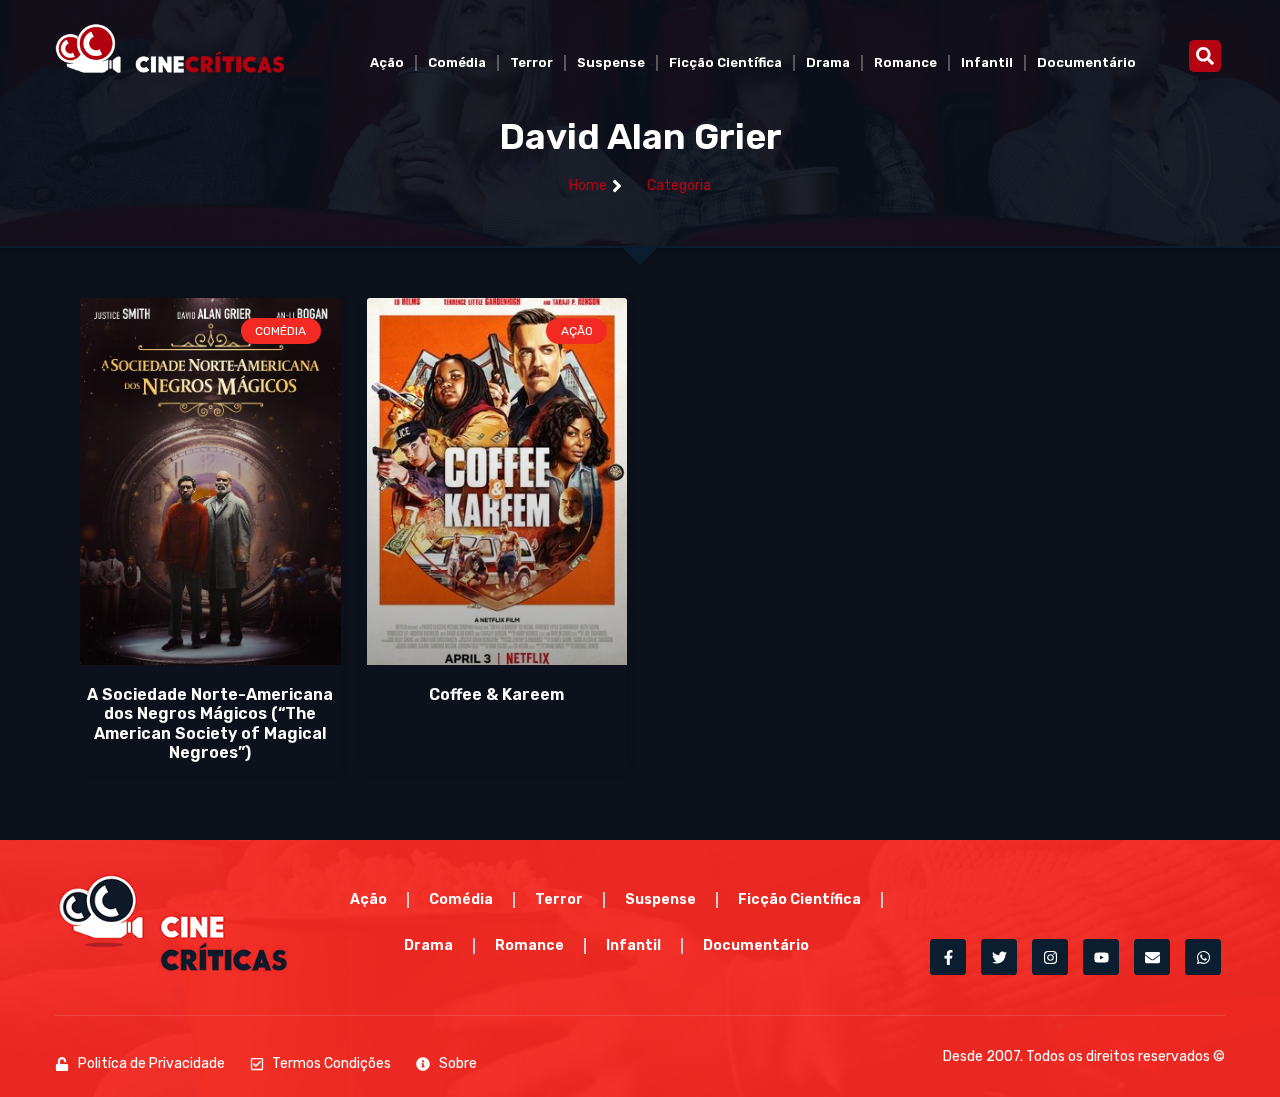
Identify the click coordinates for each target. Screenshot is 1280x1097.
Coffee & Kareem (496, 694)
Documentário (1086, 62)
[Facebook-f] (948, 957)
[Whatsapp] (1203, 957)
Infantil (987, 62)
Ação (387, 62)
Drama (828, 62)
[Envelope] (1152, 957)
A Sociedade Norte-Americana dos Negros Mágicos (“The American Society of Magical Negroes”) (210, 723)
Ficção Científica (725, 62)
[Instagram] (1050, 957)
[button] (1205, 56)
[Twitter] (999, 957)
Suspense (611, 62)
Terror (531, 62)
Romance (905, 62)
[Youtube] (1101, 957)
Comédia (457, 62)
